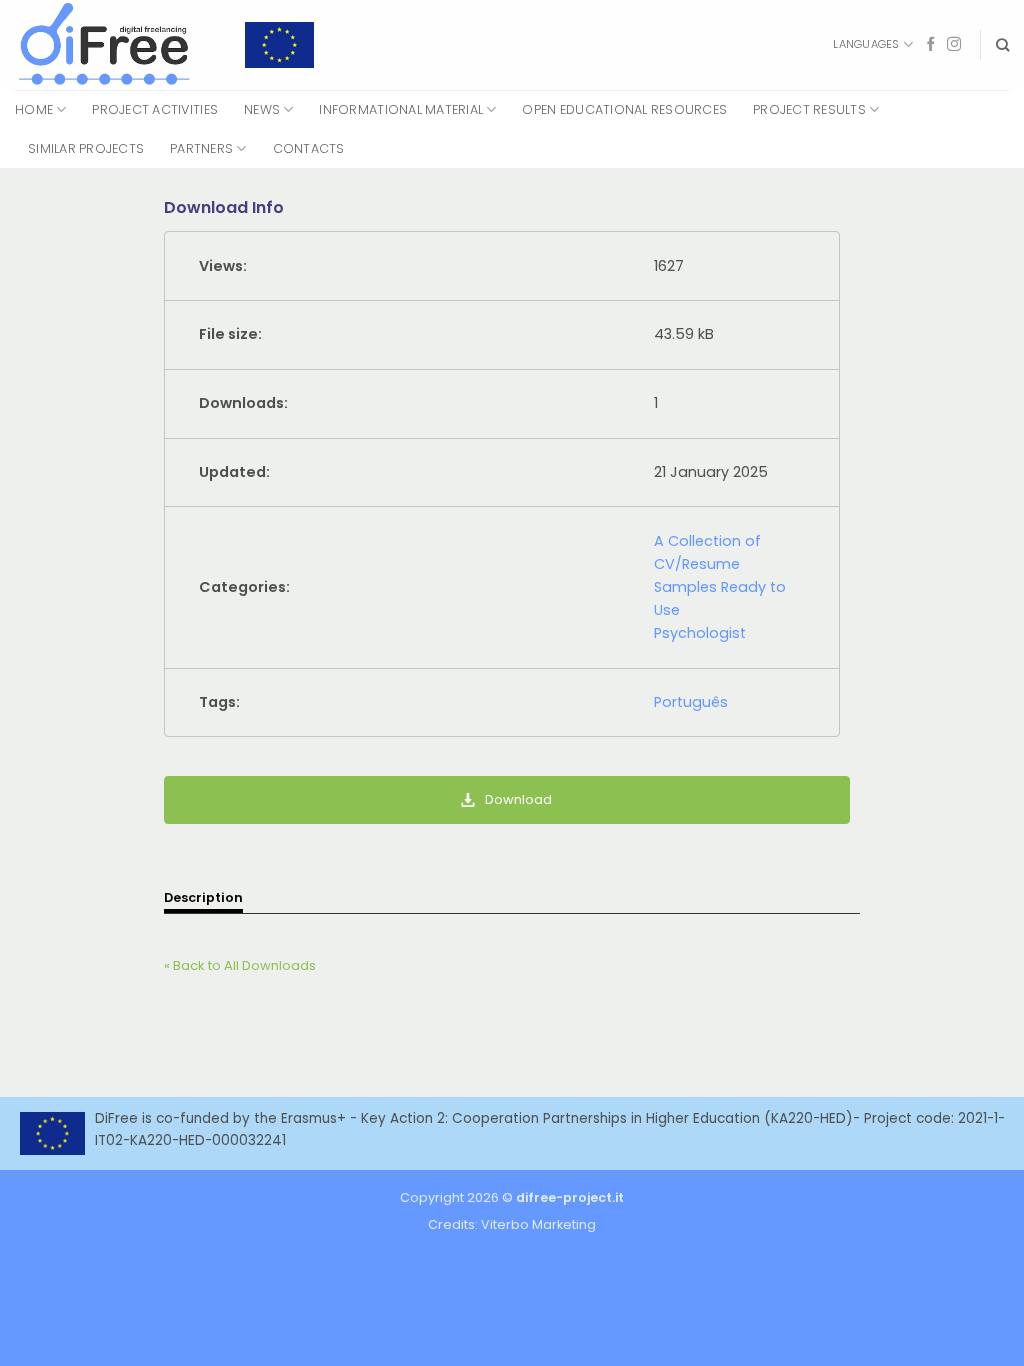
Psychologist (700, 633)
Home (34, 109)
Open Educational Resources (624, 109)
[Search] (1002, 45)
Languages (866, 44)
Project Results (809, 109)
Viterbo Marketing (538, 1224)
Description (203, 897)
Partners (201, 148)
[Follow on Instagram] (954, 45)
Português (691, 702)
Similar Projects (86, 148)
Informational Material (401, 109)
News (262, 109)
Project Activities (155, 109)
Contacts (309, 148)
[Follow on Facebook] (931, 45)
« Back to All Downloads (240, 965)
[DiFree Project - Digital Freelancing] (115, 45)
